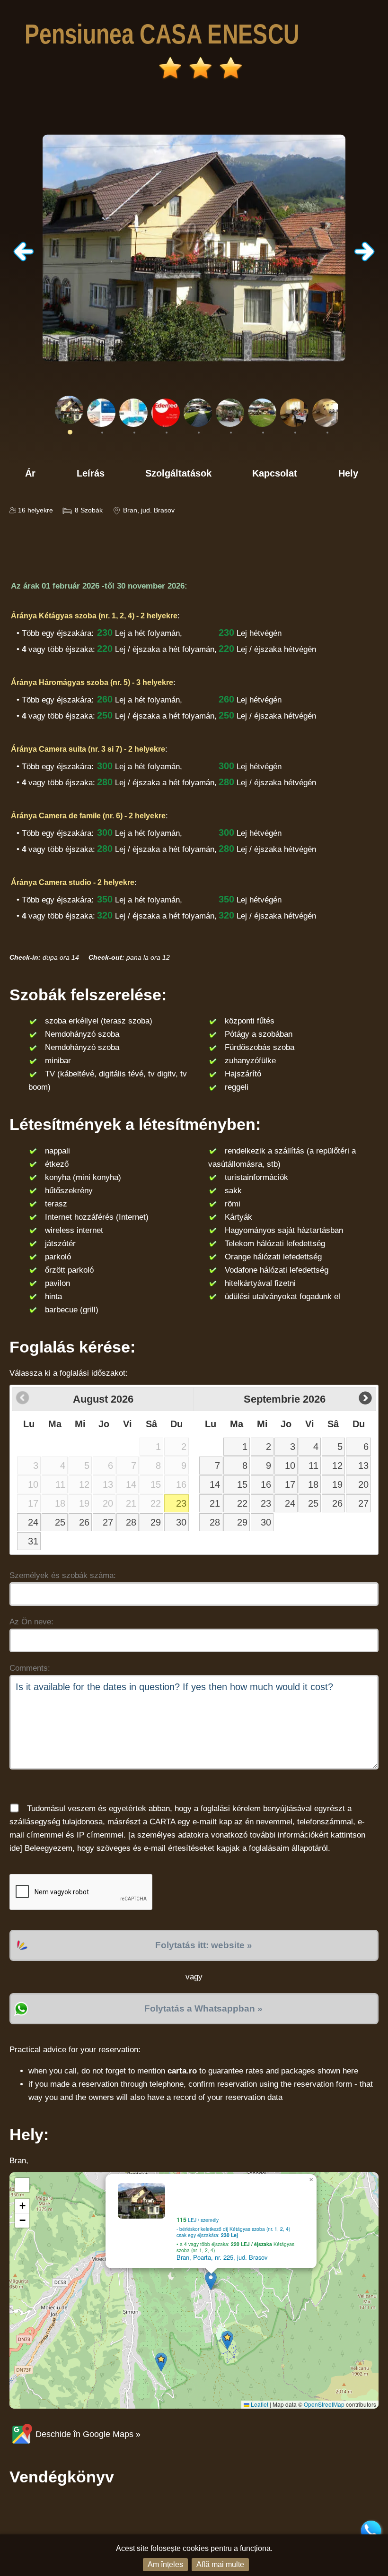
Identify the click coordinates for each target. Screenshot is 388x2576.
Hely (348, 473)
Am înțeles (165, 2564)
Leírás (91, 473)
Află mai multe (220, 2564)
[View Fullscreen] (22, 2185)
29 (156, 1522)
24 (33, 1522)
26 (84, 1522)
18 (313, 1484)
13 (363, 1466)
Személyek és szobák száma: (63, 1575)
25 (60, 1522)
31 (33, 1541)
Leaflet (259, 2404)
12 (337, 1466)
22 (242, 1503)
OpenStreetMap (324, 2404)
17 (290, 1484)
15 (242, 1484)
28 (131, 1522)
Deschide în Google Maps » (87, 2434)
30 (181, 1522)
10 (290, 1466)
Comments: (30, 1668)
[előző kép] (24, 259)
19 (337, 1484)
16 (266, 1484)
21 (215, 1503)
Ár (30, 473)
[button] (211, 2281)
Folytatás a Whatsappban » (203, 2008)
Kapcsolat (275, 473)
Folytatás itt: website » (204, 1945)
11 (313, 1466)
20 (363, 1484)
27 (108, 1522)
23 (181, 1503)
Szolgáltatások (178, 473)
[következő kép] (364, 259)
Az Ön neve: (31, 1622)
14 (215, 1484)
